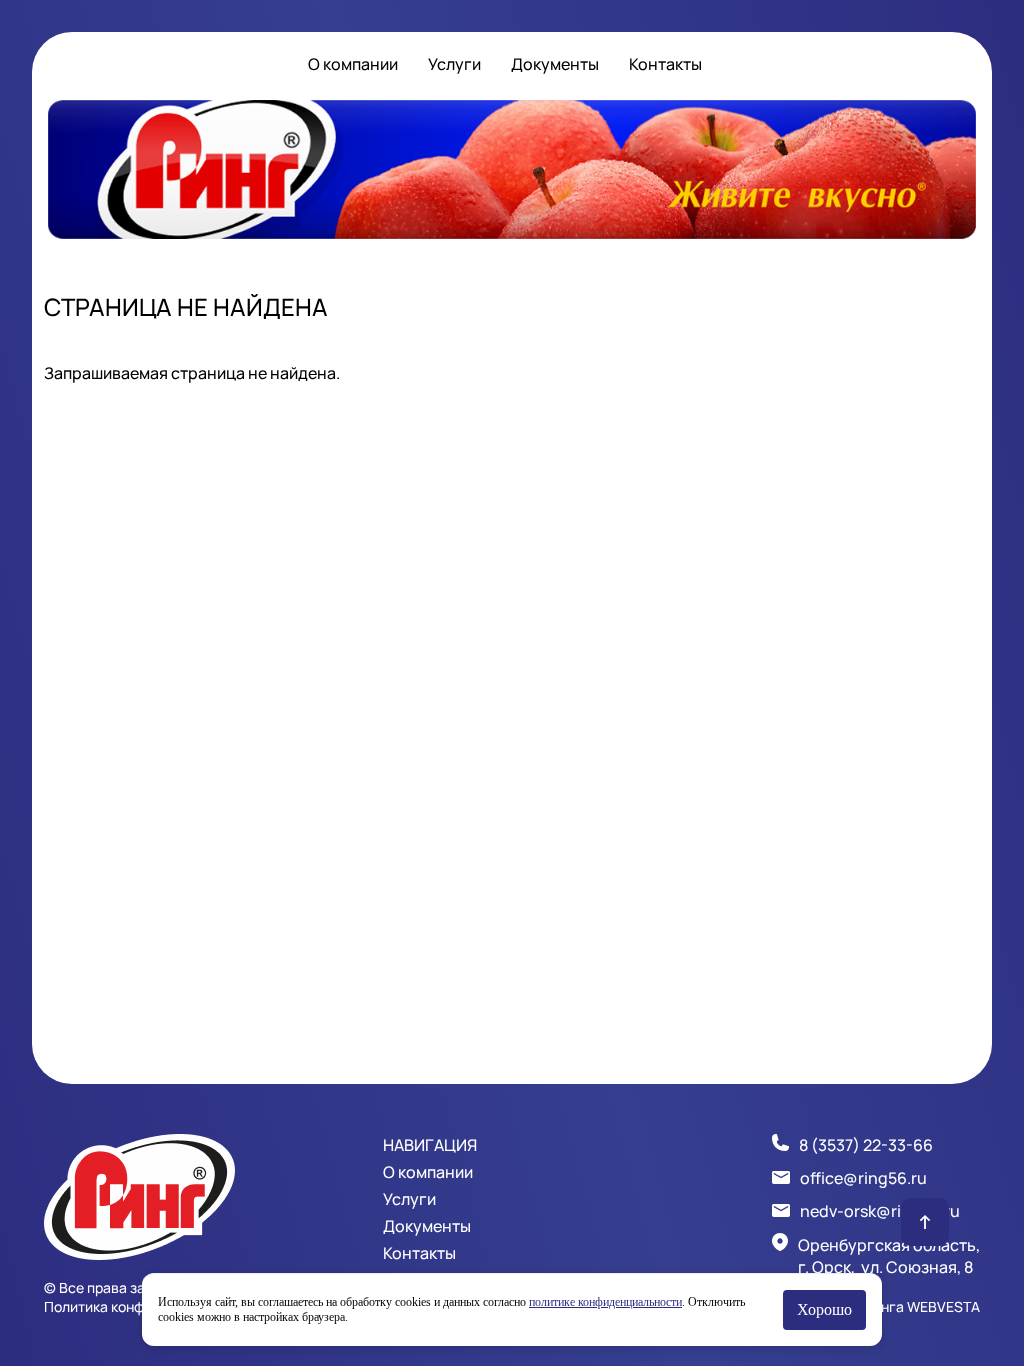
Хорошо (824, 1309)
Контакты (665, 64)
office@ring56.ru (863, 1178)
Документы (555, 64)
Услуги (454, 64)
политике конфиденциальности (605, 1302)
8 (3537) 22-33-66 (866, 1145)
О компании (353, 64)
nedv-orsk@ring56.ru (880, 1211)
